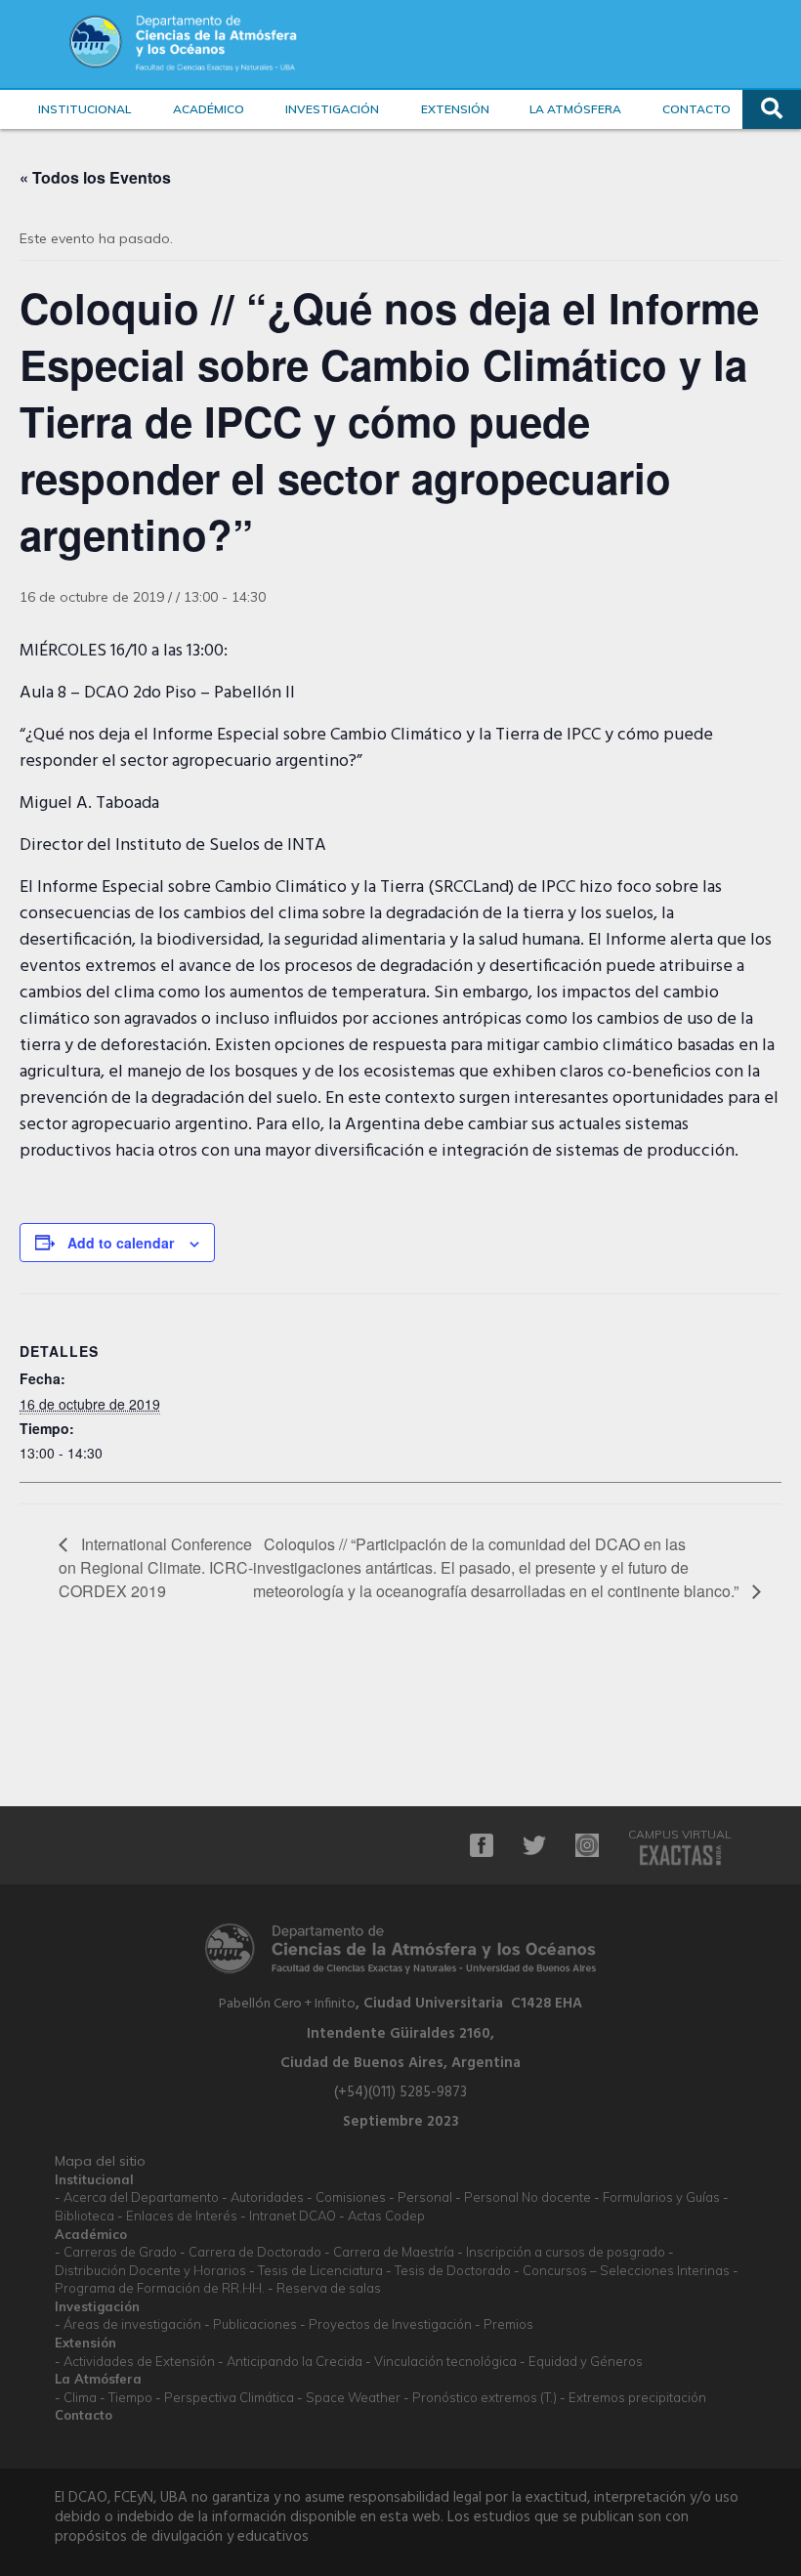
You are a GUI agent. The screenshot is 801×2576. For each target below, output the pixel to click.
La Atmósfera (575, 109)
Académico (209, 109)
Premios (508, 2324)
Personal (425, 2197)
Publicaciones (255, 2324)
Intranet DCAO (293, 2216)
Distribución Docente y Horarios (150, 2270)
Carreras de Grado (120, 2252)
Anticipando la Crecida (295, 2361)
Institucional (84, 109)
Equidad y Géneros (586, 2361)
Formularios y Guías (661, 2197)
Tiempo (130, 2397)
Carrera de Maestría (394, 2252)
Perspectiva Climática (229, 2397)
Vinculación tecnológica (445, 2361)
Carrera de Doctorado (255, 2252)
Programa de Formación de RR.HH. (160, 2288)
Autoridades (267, 2197)
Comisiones (351, 2197)
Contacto (696, 109)
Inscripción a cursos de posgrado (566, 2252)
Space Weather (353, 2397)
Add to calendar (121, 1243)
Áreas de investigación (132, 2324)
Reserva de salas (329, 2288)
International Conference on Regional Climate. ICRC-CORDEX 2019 (156, 1567)
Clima (80, 2397)
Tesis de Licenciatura (320, 2270)
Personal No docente (527, 2197)
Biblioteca (84, 2216)
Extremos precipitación (637, 2397)
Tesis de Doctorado (453, 2270)
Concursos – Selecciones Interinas (626, 2270)
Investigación (332, 109)
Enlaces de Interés (182, 2216)
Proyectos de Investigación (390, 2324)
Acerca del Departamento (141, 2197)
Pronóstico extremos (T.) (485, 2397)
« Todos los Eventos (95, 177)
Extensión (455, 109)
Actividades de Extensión (139, 2361)
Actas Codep (386, 2216)
